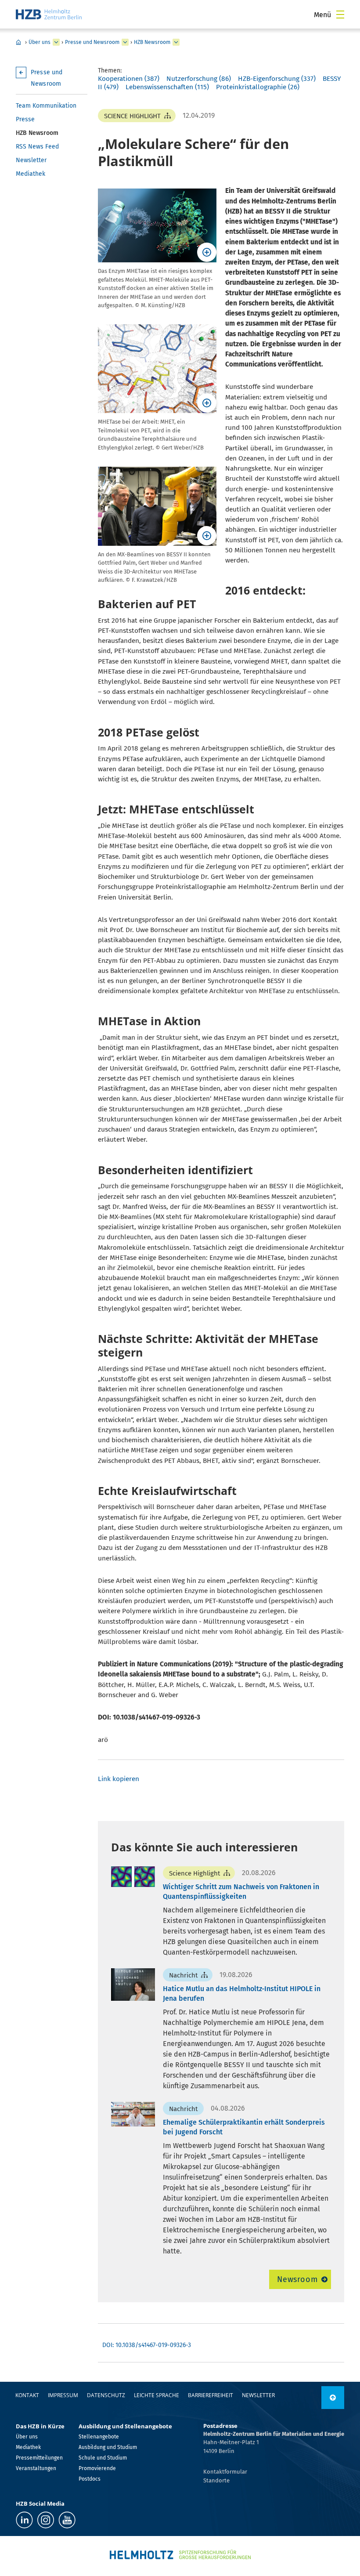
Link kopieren (119, 1779)
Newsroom (297, 2279)
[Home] (49, 14)
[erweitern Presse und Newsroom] (125, 42)
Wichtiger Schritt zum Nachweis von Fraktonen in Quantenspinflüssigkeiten (241, 1892)
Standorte (216, 2480)
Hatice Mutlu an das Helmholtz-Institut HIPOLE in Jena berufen (242, 1994)
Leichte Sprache (157, 2395)
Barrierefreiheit (211, 2395)
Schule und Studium (103, 2458)
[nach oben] (333, 2398)
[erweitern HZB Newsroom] (176, 42)
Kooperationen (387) (129, 79)
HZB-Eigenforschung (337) (277, 79)
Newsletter (31, 160)
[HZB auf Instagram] (46, 2520)
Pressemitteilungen (39, 2458)
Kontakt (27, 2395)
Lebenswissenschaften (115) (167, 87)
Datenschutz (106, 2395)
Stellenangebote (99, 2437)
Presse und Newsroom (92, 42)
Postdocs (90, 2479)
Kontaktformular (225, 2472)
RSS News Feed (37, 147)
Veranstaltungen (36, 2468)
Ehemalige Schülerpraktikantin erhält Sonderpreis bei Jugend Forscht (244, 2127)
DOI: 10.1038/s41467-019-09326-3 (147, 2345)
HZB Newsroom (152, 42)
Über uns (40, 42)
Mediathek (31, 174)
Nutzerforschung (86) (199, 79)
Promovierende (97, 2468)
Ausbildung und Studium (108, 2447)
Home (18, 42)
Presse (25, 119)
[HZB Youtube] (67, 2520)
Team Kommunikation (46, 106)
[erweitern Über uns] (56, 42)
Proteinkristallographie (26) (258, 87)
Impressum (63, 2395)
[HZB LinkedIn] (24, 2520)
